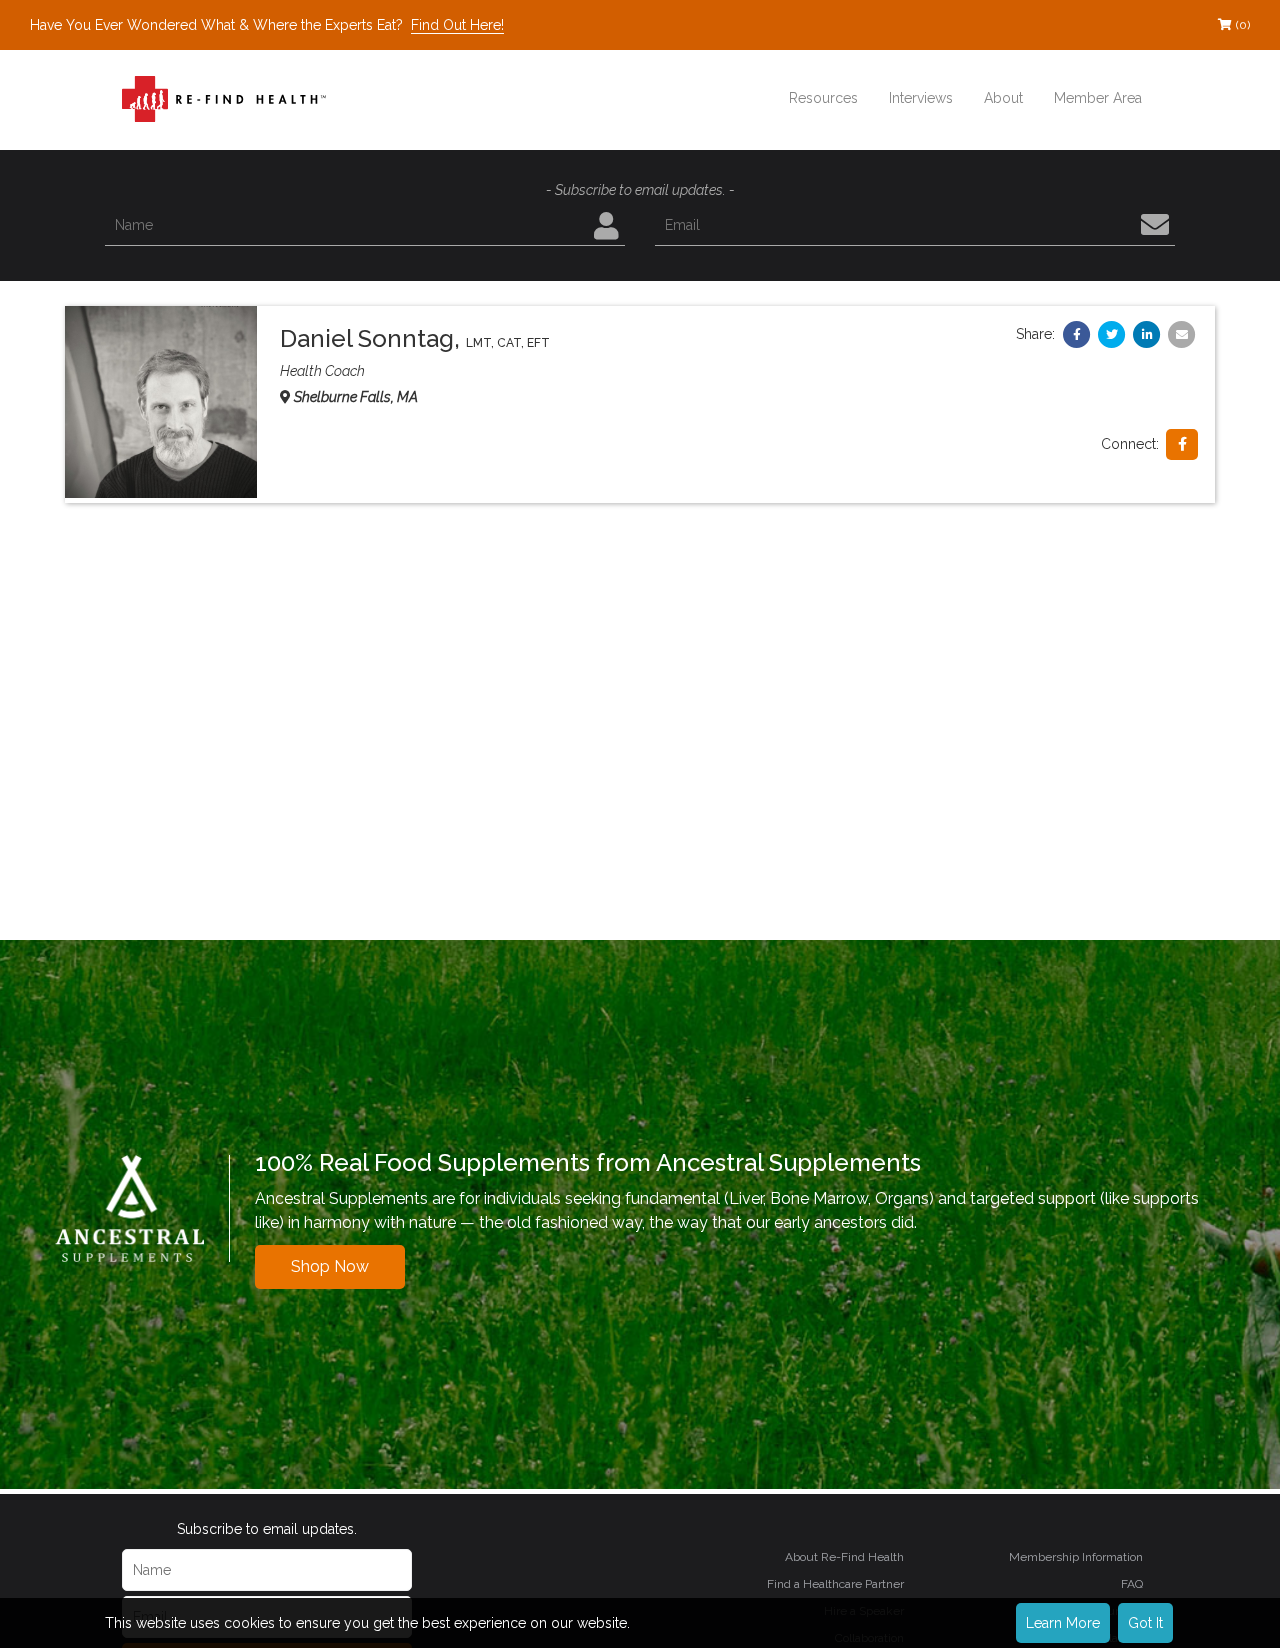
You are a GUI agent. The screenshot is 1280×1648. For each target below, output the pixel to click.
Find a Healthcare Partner (835, 1584)
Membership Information (1076, 1557)
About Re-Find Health (844, 1557)
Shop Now (330, 1266)
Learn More (1063, 1623)
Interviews (921, 98)
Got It (1145, 1623)
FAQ (1132, 1584)
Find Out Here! (457, 25)
